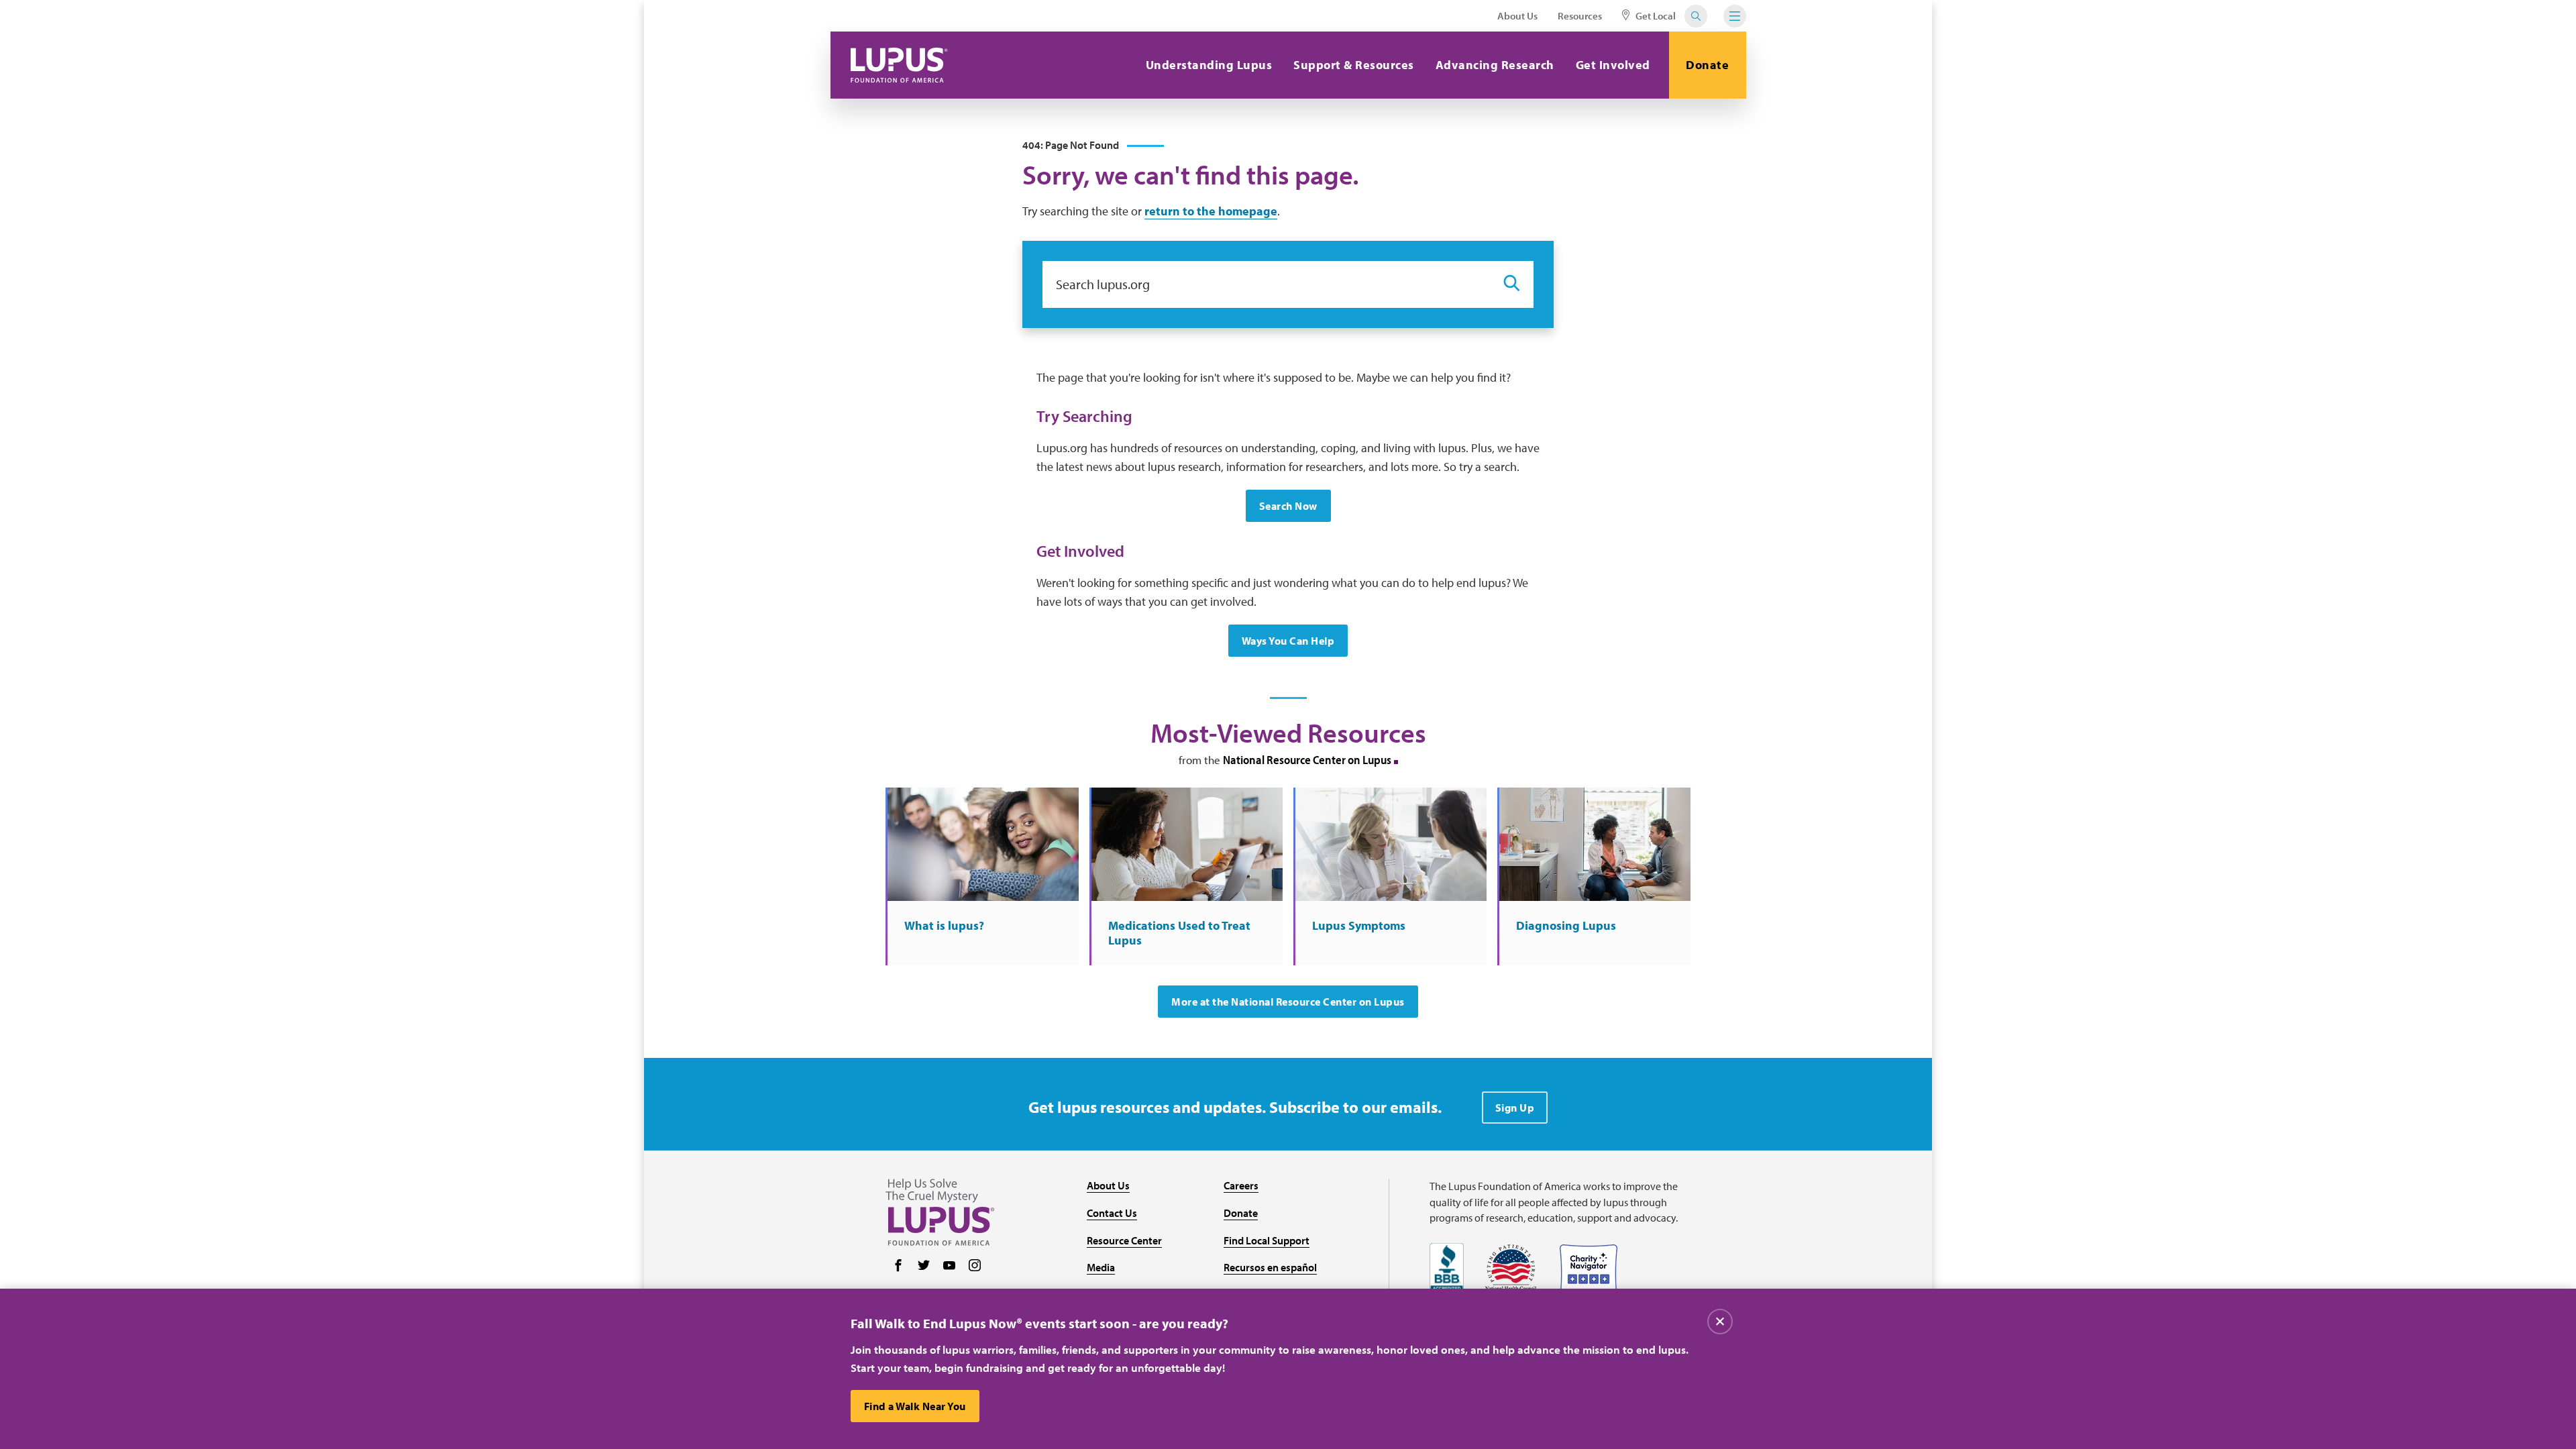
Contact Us (1112, 1213)
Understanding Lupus (1209, 65)
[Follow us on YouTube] (949, 1267)
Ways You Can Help (1288, 641)
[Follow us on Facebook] (898, 1267)
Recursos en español (1270, 1267)
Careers (1241, 1185)
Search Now (1288, 506)
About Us (1517, 16)
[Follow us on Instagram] (975, 1267)
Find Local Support (1267, 1240)
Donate (1707, 65)
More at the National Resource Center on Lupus (1288, 1002)
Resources (1580, 16)
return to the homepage (1211, 211)
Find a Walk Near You (915, 1406)
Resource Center (1124, 1240)
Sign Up (1515, 1108)
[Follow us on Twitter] (924, 1267)
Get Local (1655, 16)
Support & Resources (1354, 65)
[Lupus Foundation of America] (899, 65)
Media (1101, 1267)
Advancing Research (1495, 65)
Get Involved (1613, 65)
